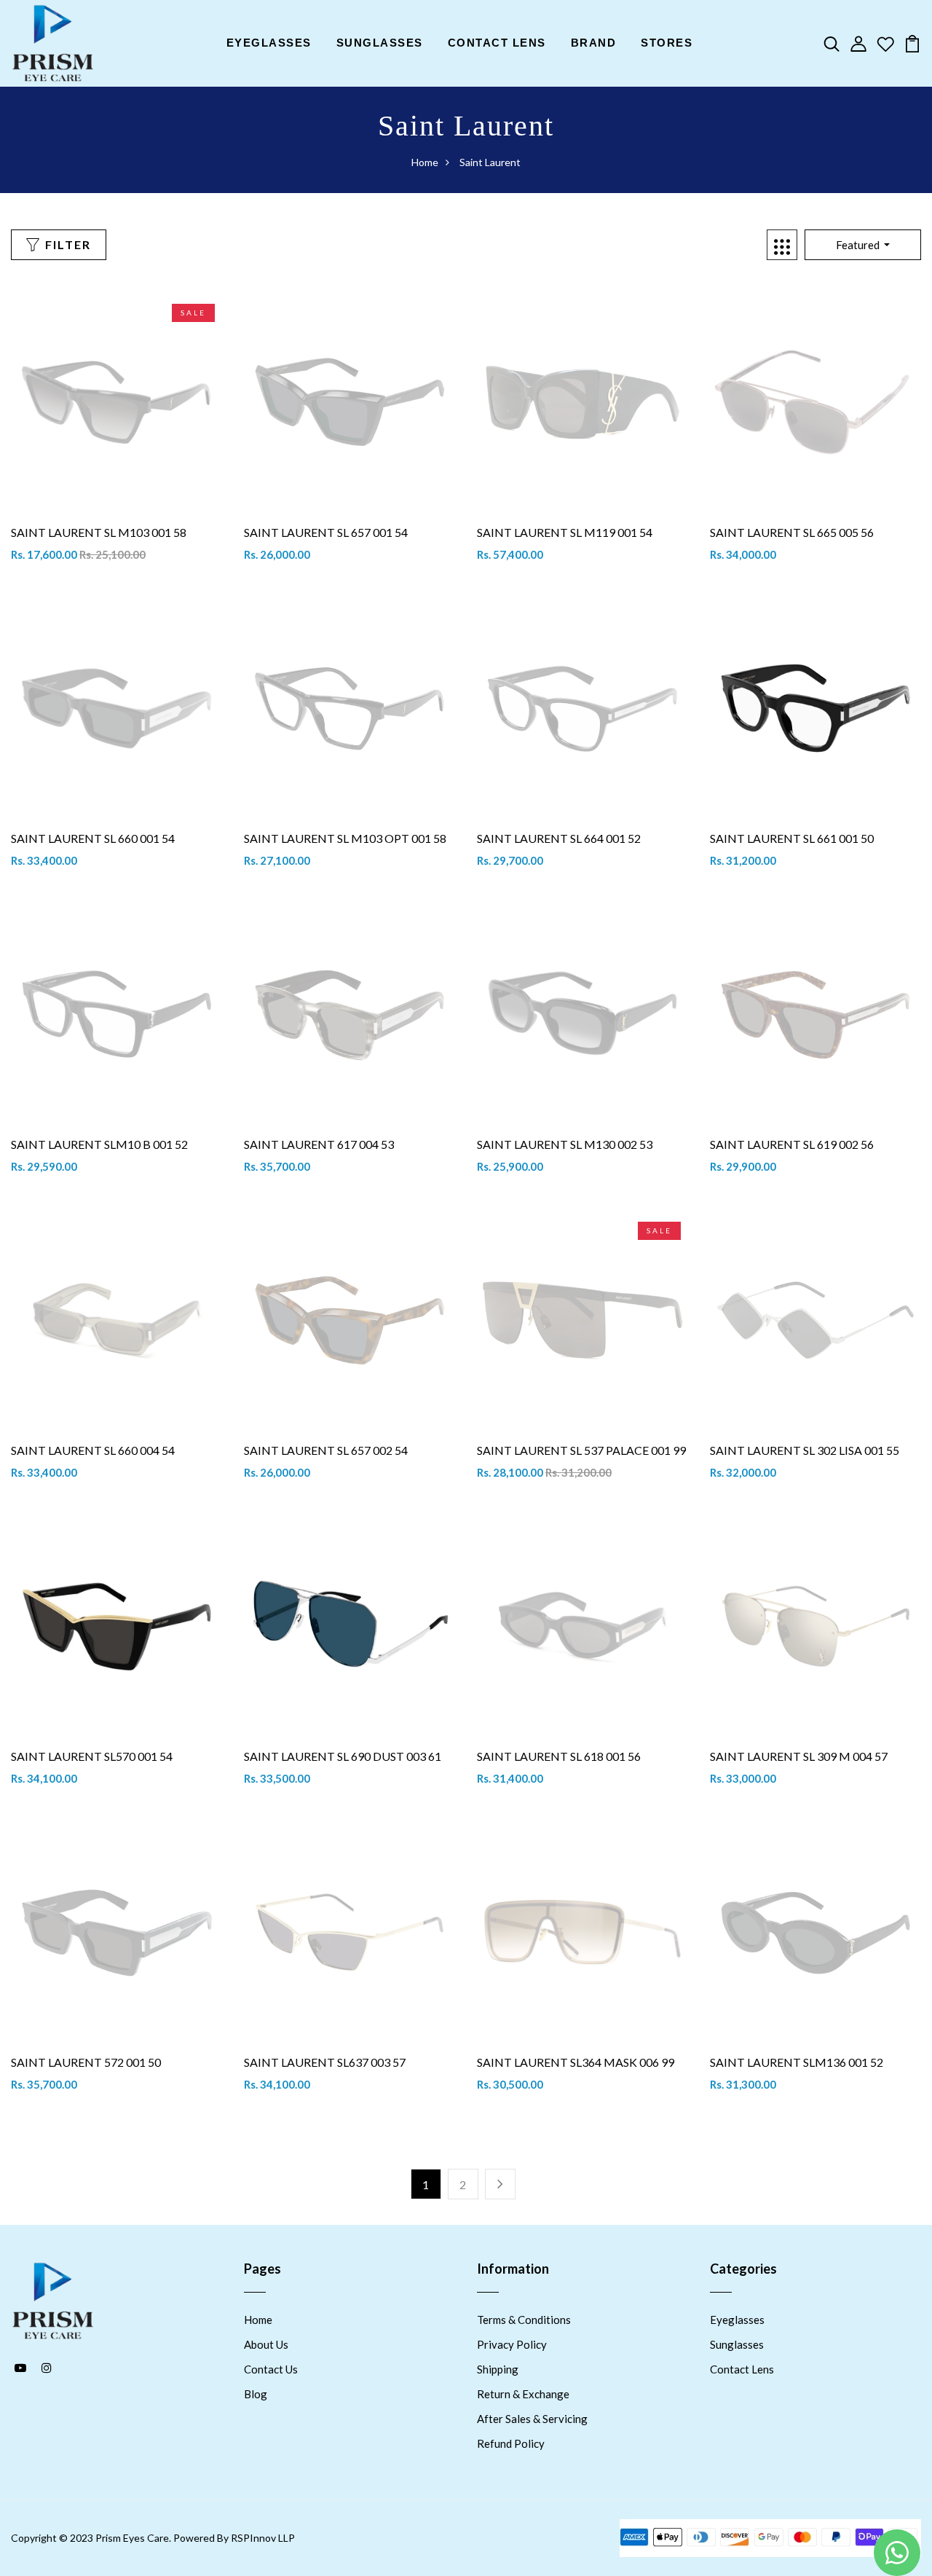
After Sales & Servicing (532, 2419)
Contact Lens (742, 2369)
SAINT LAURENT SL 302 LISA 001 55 (805, 1450)
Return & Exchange (523, 2394)
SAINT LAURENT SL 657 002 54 (326, 1450)
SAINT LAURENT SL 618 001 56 (559, 1756)
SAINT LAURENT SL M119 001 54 (565, 532)
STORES (667, 43)
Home (425, 162)
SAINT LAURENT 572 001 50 (86, 2062)
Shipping (498, 2369)
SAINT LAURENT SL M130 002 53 (565, 1144)
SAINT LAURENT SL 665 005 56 (792, 532)
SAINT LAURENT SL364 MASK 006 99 (576, 2062)
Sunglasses (737, 2344)
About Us (266, 2344)
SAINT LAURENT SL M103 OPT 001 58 (345, 838)
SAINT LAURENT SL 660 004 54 (93, 1450)
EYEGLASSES (269, 43)
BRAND (594, 43)
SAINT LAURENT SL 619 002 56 (792, 1144)
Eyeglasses (737, 2320)
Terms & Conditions (524, 2320)
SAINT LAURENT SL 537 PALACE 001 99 (581, 1450)
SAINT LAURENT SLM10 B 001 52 (99, 1144)
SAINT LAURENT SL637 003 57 (325, 2062)
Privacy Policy (512, 2344)
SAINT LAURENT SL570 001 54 (92, 1756)
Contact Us (271, 2369)
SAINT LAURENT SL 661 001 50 (792, 838)
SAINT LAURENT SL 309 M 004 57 (799, 1756)
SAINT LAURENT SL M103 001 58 (99, 532)
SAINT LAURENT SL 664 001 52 (559, 838)
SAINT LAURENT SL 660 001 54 (93, 838)
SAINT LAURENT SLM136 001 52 (797, 2062)
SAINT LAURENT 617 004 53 (319, 1144)
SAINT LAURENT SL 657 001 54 (326, 532)
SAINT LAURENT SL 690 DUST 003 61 (343, 1756)
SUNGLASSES (380, 43)
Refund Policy (511, 2443)
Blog (256, 2394)
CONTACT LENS (497, 43)
